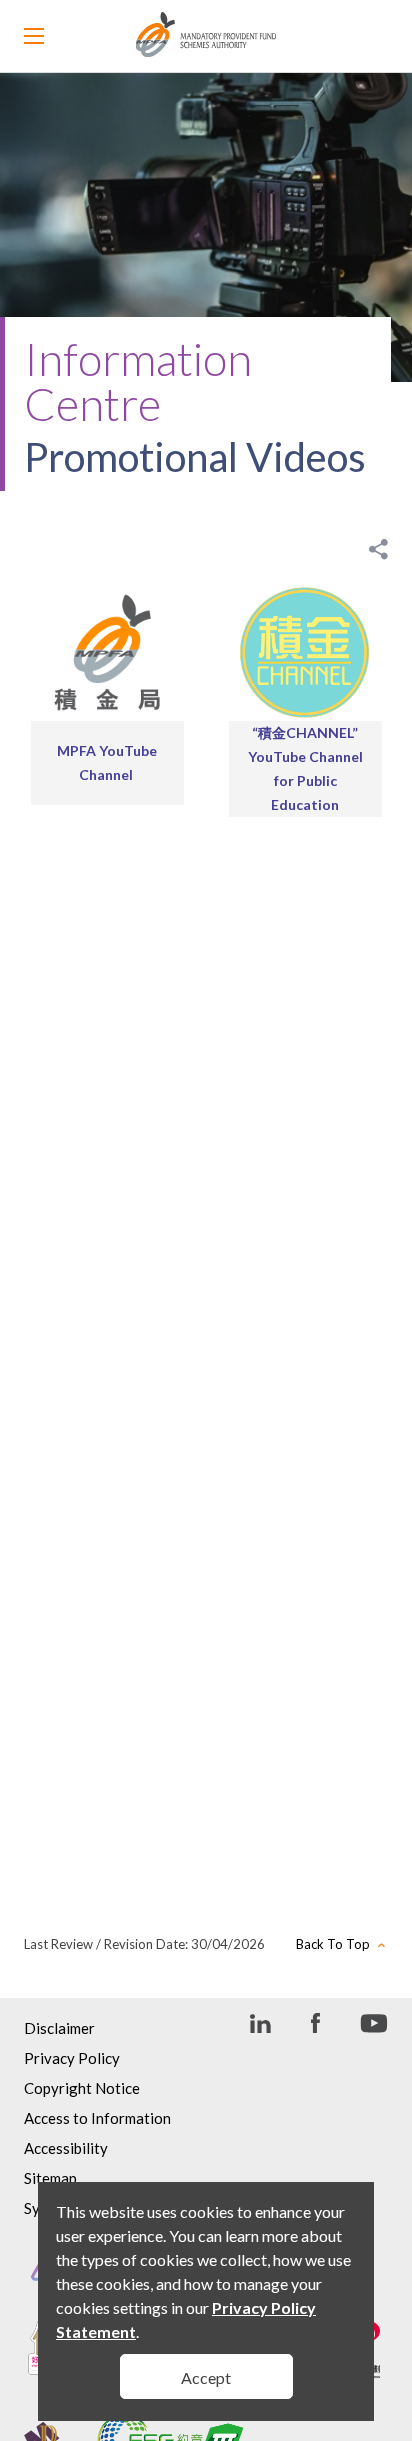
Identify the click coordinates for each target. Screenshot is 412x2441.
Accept (206, 2377)
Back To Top (333, 1944)
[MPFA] (206, 51)
